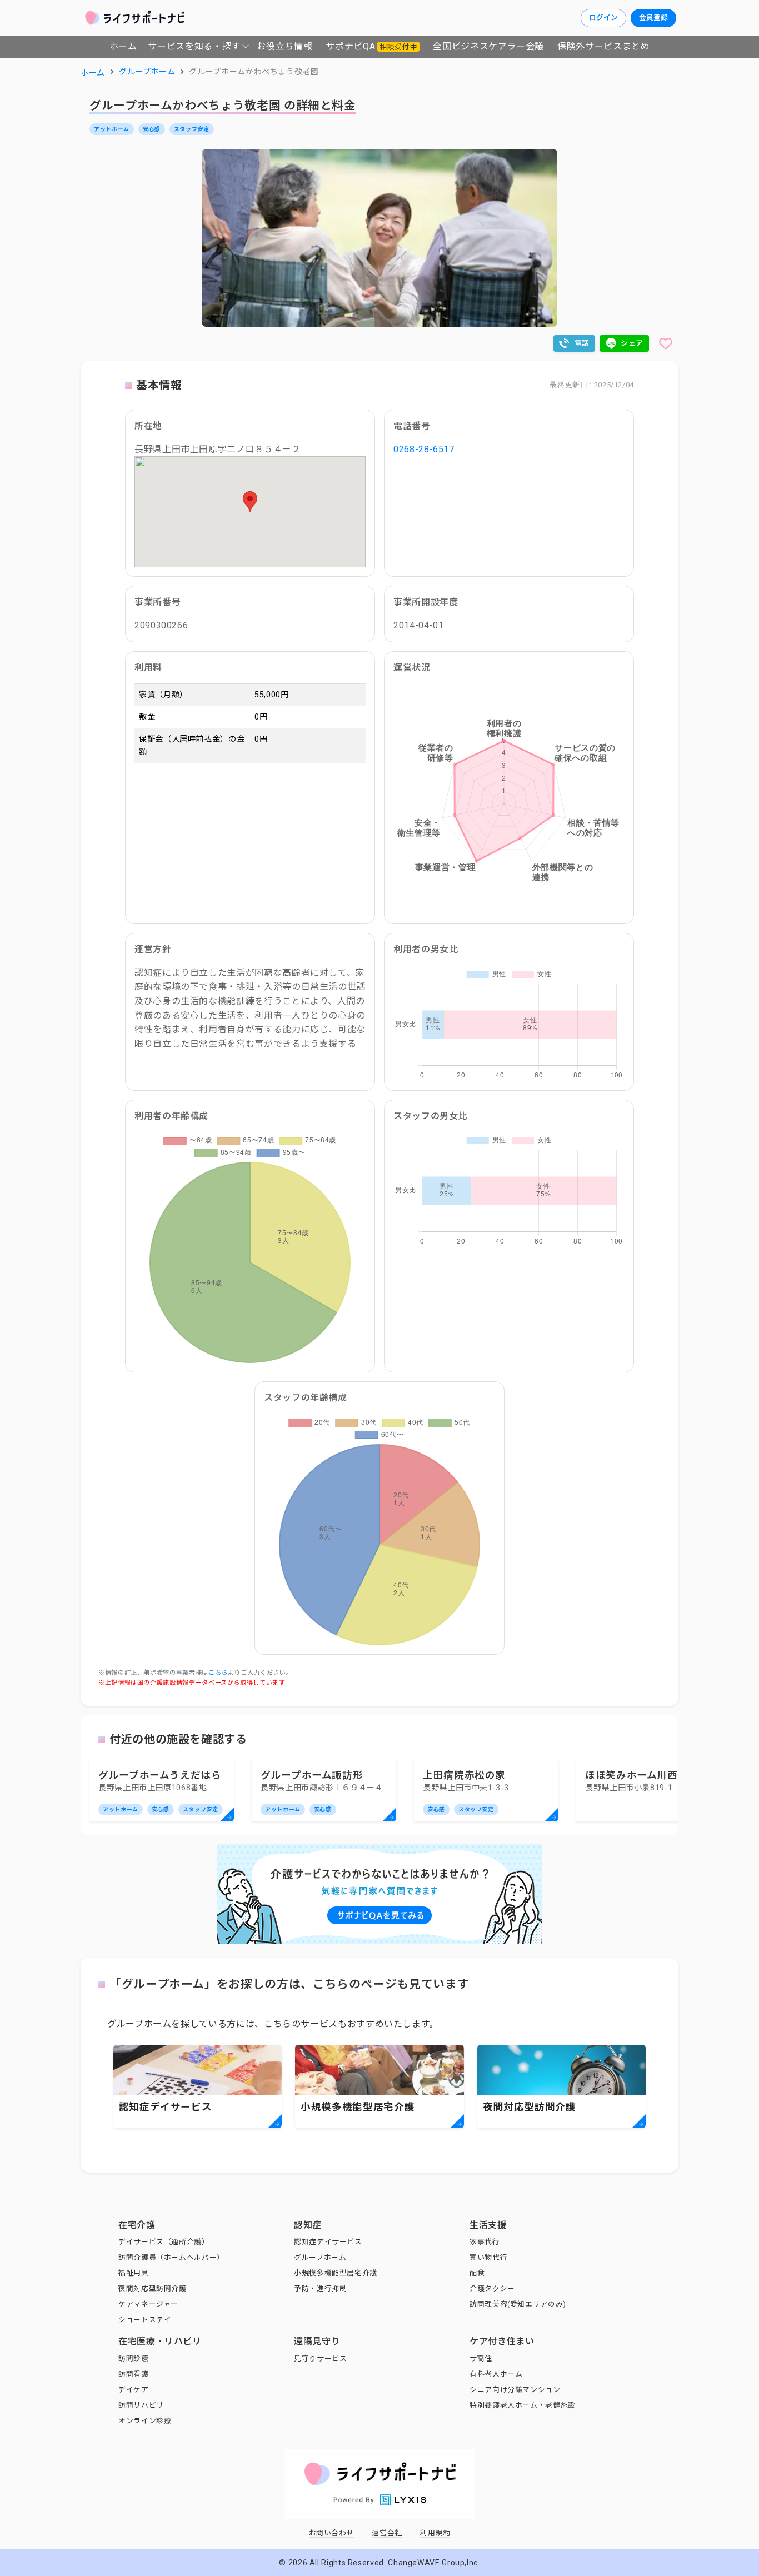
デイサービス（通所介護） (164, 2242)
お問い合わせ (332, 2533)
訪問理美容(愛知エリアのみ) (518, 2304)
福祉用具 (134, 2273)
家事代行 (485, 2242)
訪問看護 (134, 2374)
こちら (218, 1673)
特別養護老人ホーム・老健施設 (523, 2405)
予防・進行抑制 (320, 2288)
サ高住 (481, 2358)
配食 (477, 2273)
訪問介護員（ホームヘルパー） (171, 2257)
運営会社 (387, 2533)
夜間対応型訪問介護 (153, 2288)
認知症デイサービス (328, 2242)
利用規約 (435, 2533)
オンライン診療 (145, 2421)
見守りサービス (320, 2358)
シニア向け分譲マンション (515, 2390)
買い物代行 (488, 2257)
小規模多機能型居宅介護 (336, 2273)
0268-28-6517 (424, 449)
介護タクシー (492, 2288)
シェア (632, 343)
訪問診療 (134, 2358)
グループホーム (320, 2257)
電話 (582, 343)
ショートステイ (145, 2320)
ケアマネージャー (148, 2304)
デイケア (134, 2390)
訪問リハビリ (141, 2405)
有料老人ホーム (496, 2374)
